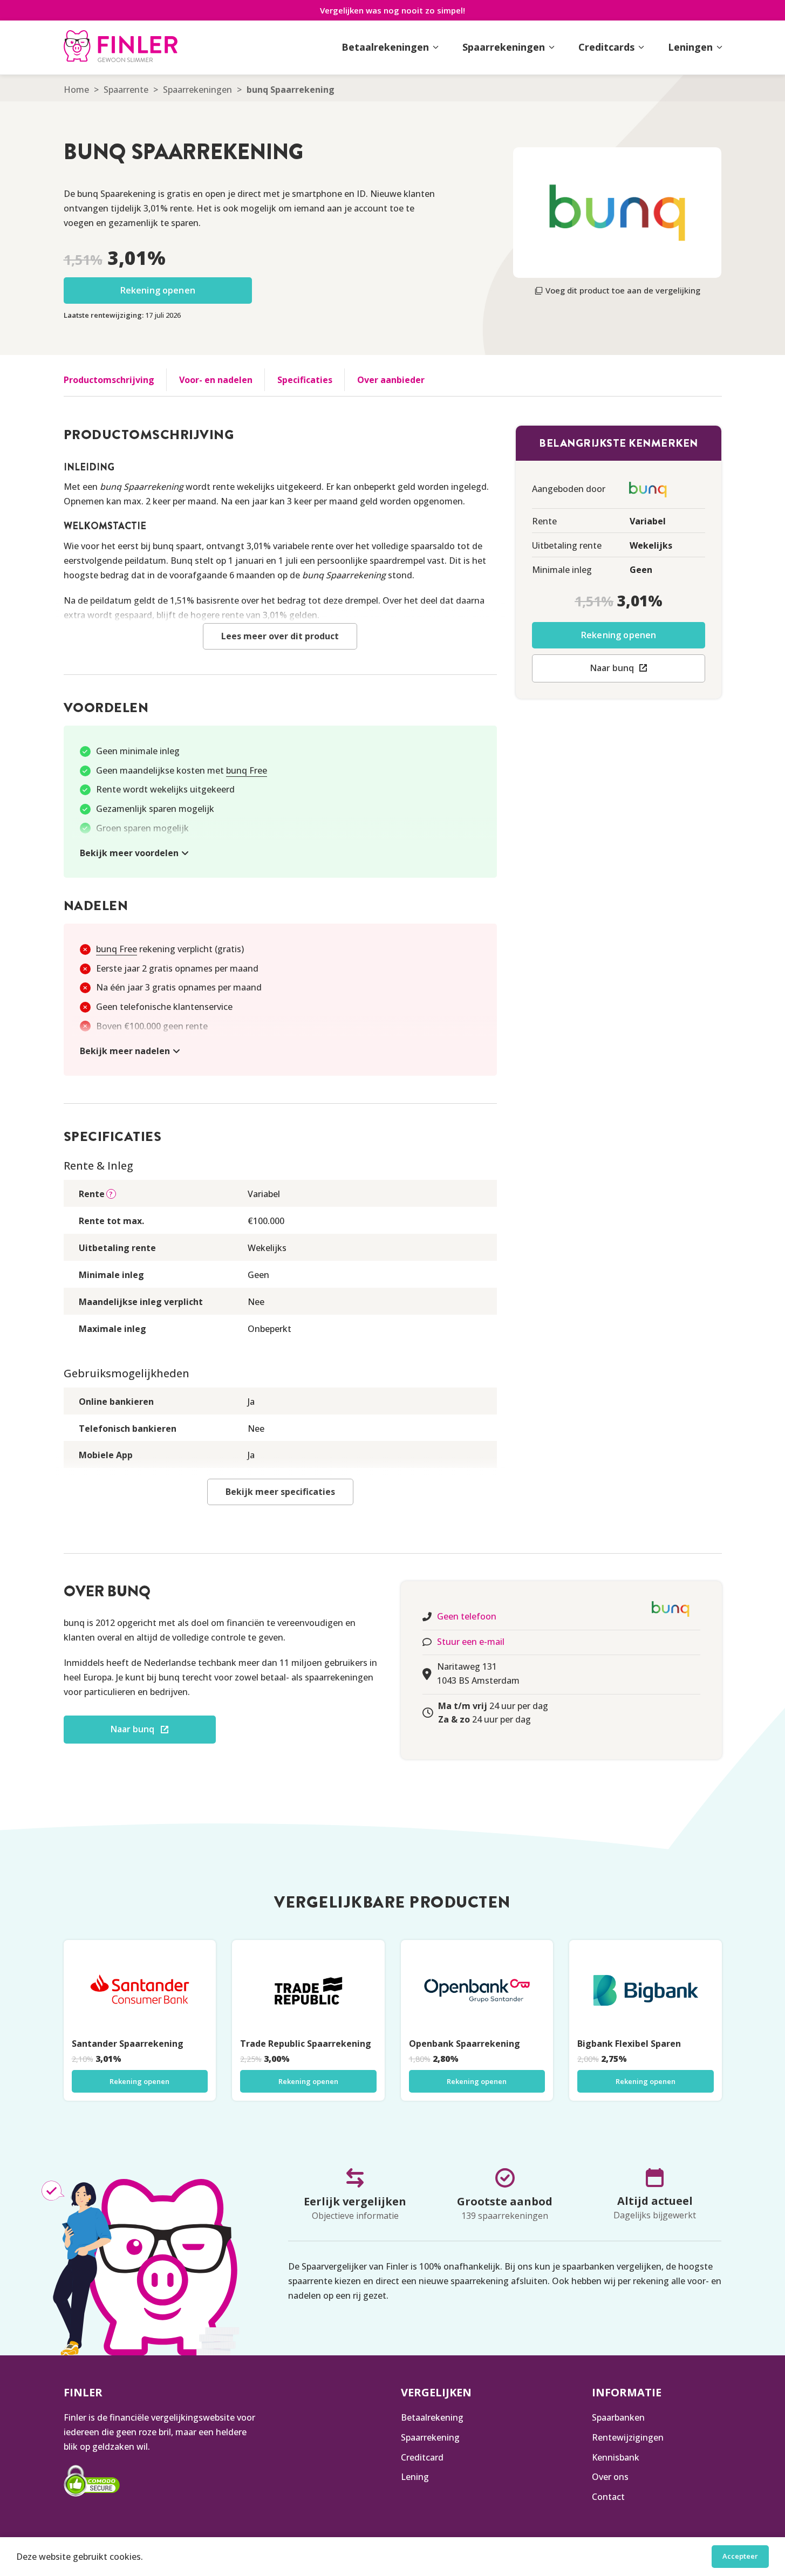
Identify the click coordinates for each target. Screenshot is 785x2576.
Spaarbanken (618, 2417)
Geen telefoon (467, 1616)
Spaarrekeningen (197, 90)
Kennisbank (616, 2457)
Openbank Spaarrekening (465, 2044)
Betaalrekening (432, 2417)
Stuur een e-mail (471, 1642)
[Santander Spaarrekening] (140, 1991)
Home (76, 90)
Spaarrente (126, 90)
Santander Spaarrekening (128, 2044)
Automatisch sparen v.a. (165, 1045)
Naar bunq (612, 668)
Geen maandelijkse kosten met (182, 770)
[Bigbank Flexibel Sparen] (646, 1991)
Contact (608, 2497)
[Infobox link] (121, 47)
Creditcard (422, 2457)
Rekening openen (158, 290)
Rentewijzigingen (628, 2437)
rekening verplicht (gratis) (170, 949)
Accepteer (740, 2556)
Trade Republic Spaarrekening (306, 2044)
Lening (415, 2477)
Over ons (610, 2477)
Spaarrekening (430, 2437)
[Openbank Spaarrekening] (477, 1991)
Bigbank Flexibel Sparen (629, 2044)
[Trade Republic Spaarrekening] (308, 1991)
